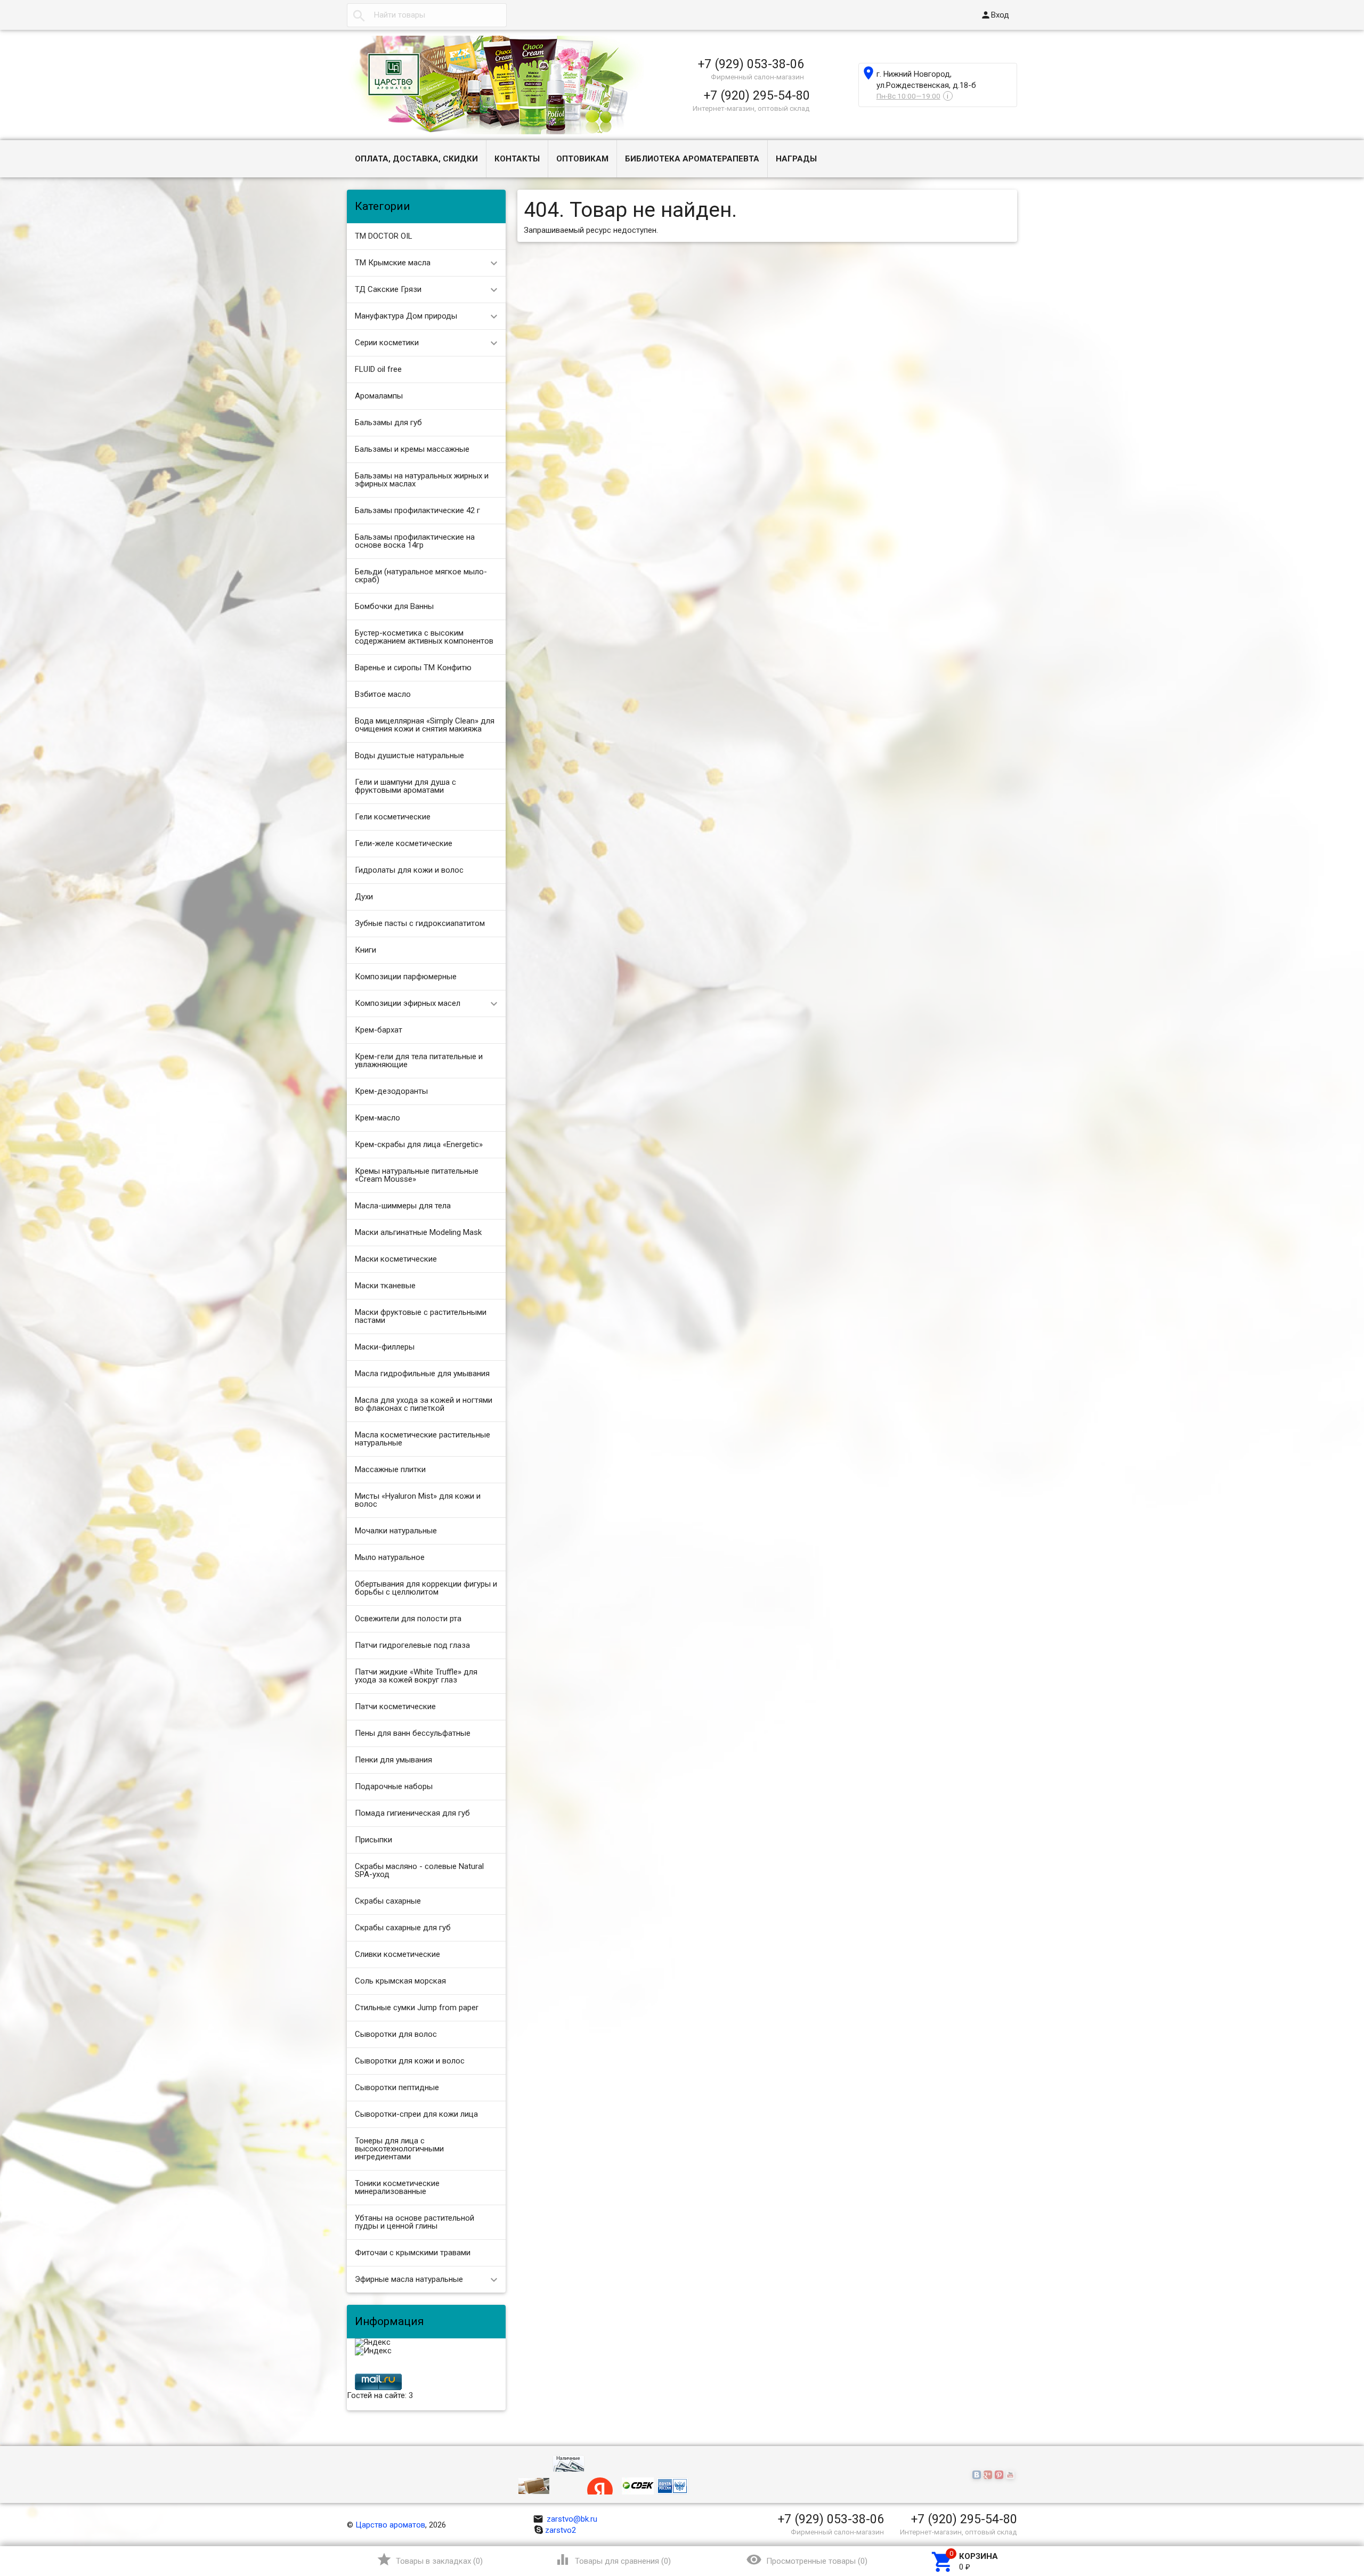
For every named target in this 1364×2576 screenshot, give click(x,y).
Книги (366, 950)
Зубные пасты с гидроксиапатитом (420, 923)
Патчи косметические (395, 1707)
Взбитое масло (383, 694)
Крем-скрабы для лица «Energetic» (419, 1144)
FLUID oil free (378, 369)
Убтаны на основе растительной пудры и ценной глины (415, 2222)
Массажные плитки (390, 1469)
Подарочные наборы (394, 1786)
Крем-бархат (379, 1030)
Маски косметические (396, 1259)
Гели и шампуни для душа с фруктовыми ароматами (405, 786)
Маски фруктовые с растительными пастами (421, 1316)
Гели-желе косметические (404, 843)
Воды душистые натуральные (409, 755)
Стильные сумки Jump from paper (417, 2008)
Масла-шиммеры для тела (403, 1206)
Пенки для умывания (393, 1760)
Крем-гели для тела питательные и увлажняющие (419, 1061)
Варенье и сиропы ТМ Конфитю (413, 668)
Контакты (517, 159)
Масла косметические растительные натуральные (423, 1439)
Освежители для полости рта (408, 1619)
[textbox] (427, 15)
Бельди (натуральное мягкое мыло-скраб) (421, 576)
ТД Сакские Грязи (388, 289)
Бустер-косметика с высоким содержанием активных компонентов (424, 637)
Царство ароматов (390, 2525)
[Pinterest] (1000, 2475)
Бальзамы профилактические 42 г (417, 510)
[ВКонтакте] (978, 2475)
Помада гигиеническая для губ (412, 1813)
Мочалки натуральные (396, 1531)
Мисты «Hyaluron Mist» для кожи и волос (418, 1500)
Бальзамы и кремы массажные (412, 449)
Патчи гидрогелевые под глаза (412, 1645)
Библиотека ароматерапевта (692, 159)
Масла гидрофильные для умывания (422, 1374)
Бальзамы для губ (388, 422)
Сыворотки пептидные (397, 2087)
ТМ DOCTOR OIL (384, 236)
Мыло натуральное (390, 1557)
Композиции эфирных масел (408, 1003)
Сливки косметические (397, 1954)
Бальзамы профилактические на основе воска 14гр (415, 541)
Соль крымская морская (400, 1981)
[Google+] (989, 2475)
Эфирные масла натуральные (409, 2279)
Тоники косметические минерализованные (397, 2187)
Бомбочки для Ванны (394, 606)
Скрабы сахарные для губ (403, 1928)
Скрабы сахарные (388, 1901)
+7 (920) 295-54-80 (757, 95)
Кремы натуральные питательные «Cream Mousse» (417, 1175)
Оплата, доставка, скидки (416, 159)
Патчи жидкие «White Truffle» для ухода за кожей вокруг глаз (416, 1676)
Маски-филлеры (385, 1347)
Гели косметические (393, 817)
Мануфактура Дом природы (406, 316)
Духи (364, 897)
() (430, 2559)
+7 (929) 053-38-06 (751, 64)
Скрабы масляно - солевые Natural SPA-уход (419, 1870)
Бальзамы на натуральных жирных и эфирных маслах (422, 480)
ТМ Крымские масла (393, 263)
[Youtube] (1012, 2475)
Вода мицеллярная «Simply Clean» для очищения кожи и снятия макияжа (425, 725)
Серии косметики (387, 343)
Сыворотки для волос (396, 2034)
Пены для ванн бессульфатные (413, 1733)
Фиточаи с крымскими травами (413, 2253)
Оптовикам (582, 159)
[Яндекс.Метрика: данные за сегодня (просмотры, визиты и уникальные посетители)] (373, 2343)
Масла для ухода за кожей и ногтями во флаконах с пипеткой (424, 1404)
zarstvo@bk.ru (565, 2519)
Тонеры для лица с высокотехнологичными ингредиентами (399, 2149)
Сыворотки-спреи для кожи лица (416, 2114)
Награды (796, 159)
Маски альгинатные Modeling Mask (418, 1232)
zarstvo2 (561, 2530)
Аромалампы (379, 396)
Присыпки (374, 1840)
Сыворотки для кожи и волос (410, 2061)
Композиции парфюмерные (406, 977)
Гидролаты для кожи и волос (409, 870)
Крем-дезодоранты (391, 1091)
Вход (995, 15)
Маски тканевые (385, 1286)
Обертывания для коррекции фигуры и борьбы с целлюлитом (426, 1588)
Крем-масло (377, 1118)
